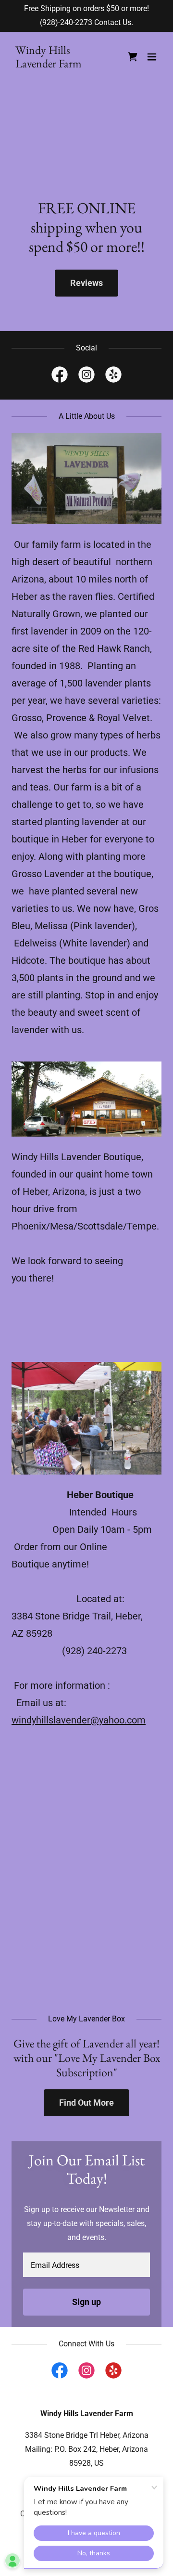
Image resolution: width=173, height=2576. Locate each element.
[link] (64, 65)
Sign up (86, 2302)
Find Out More (86, 2103)
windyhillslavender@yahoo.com (79, 1720)
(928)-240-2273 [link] (66, 22)
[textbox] (86, 2265)
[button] (152, 57)
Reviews (86, 283)
